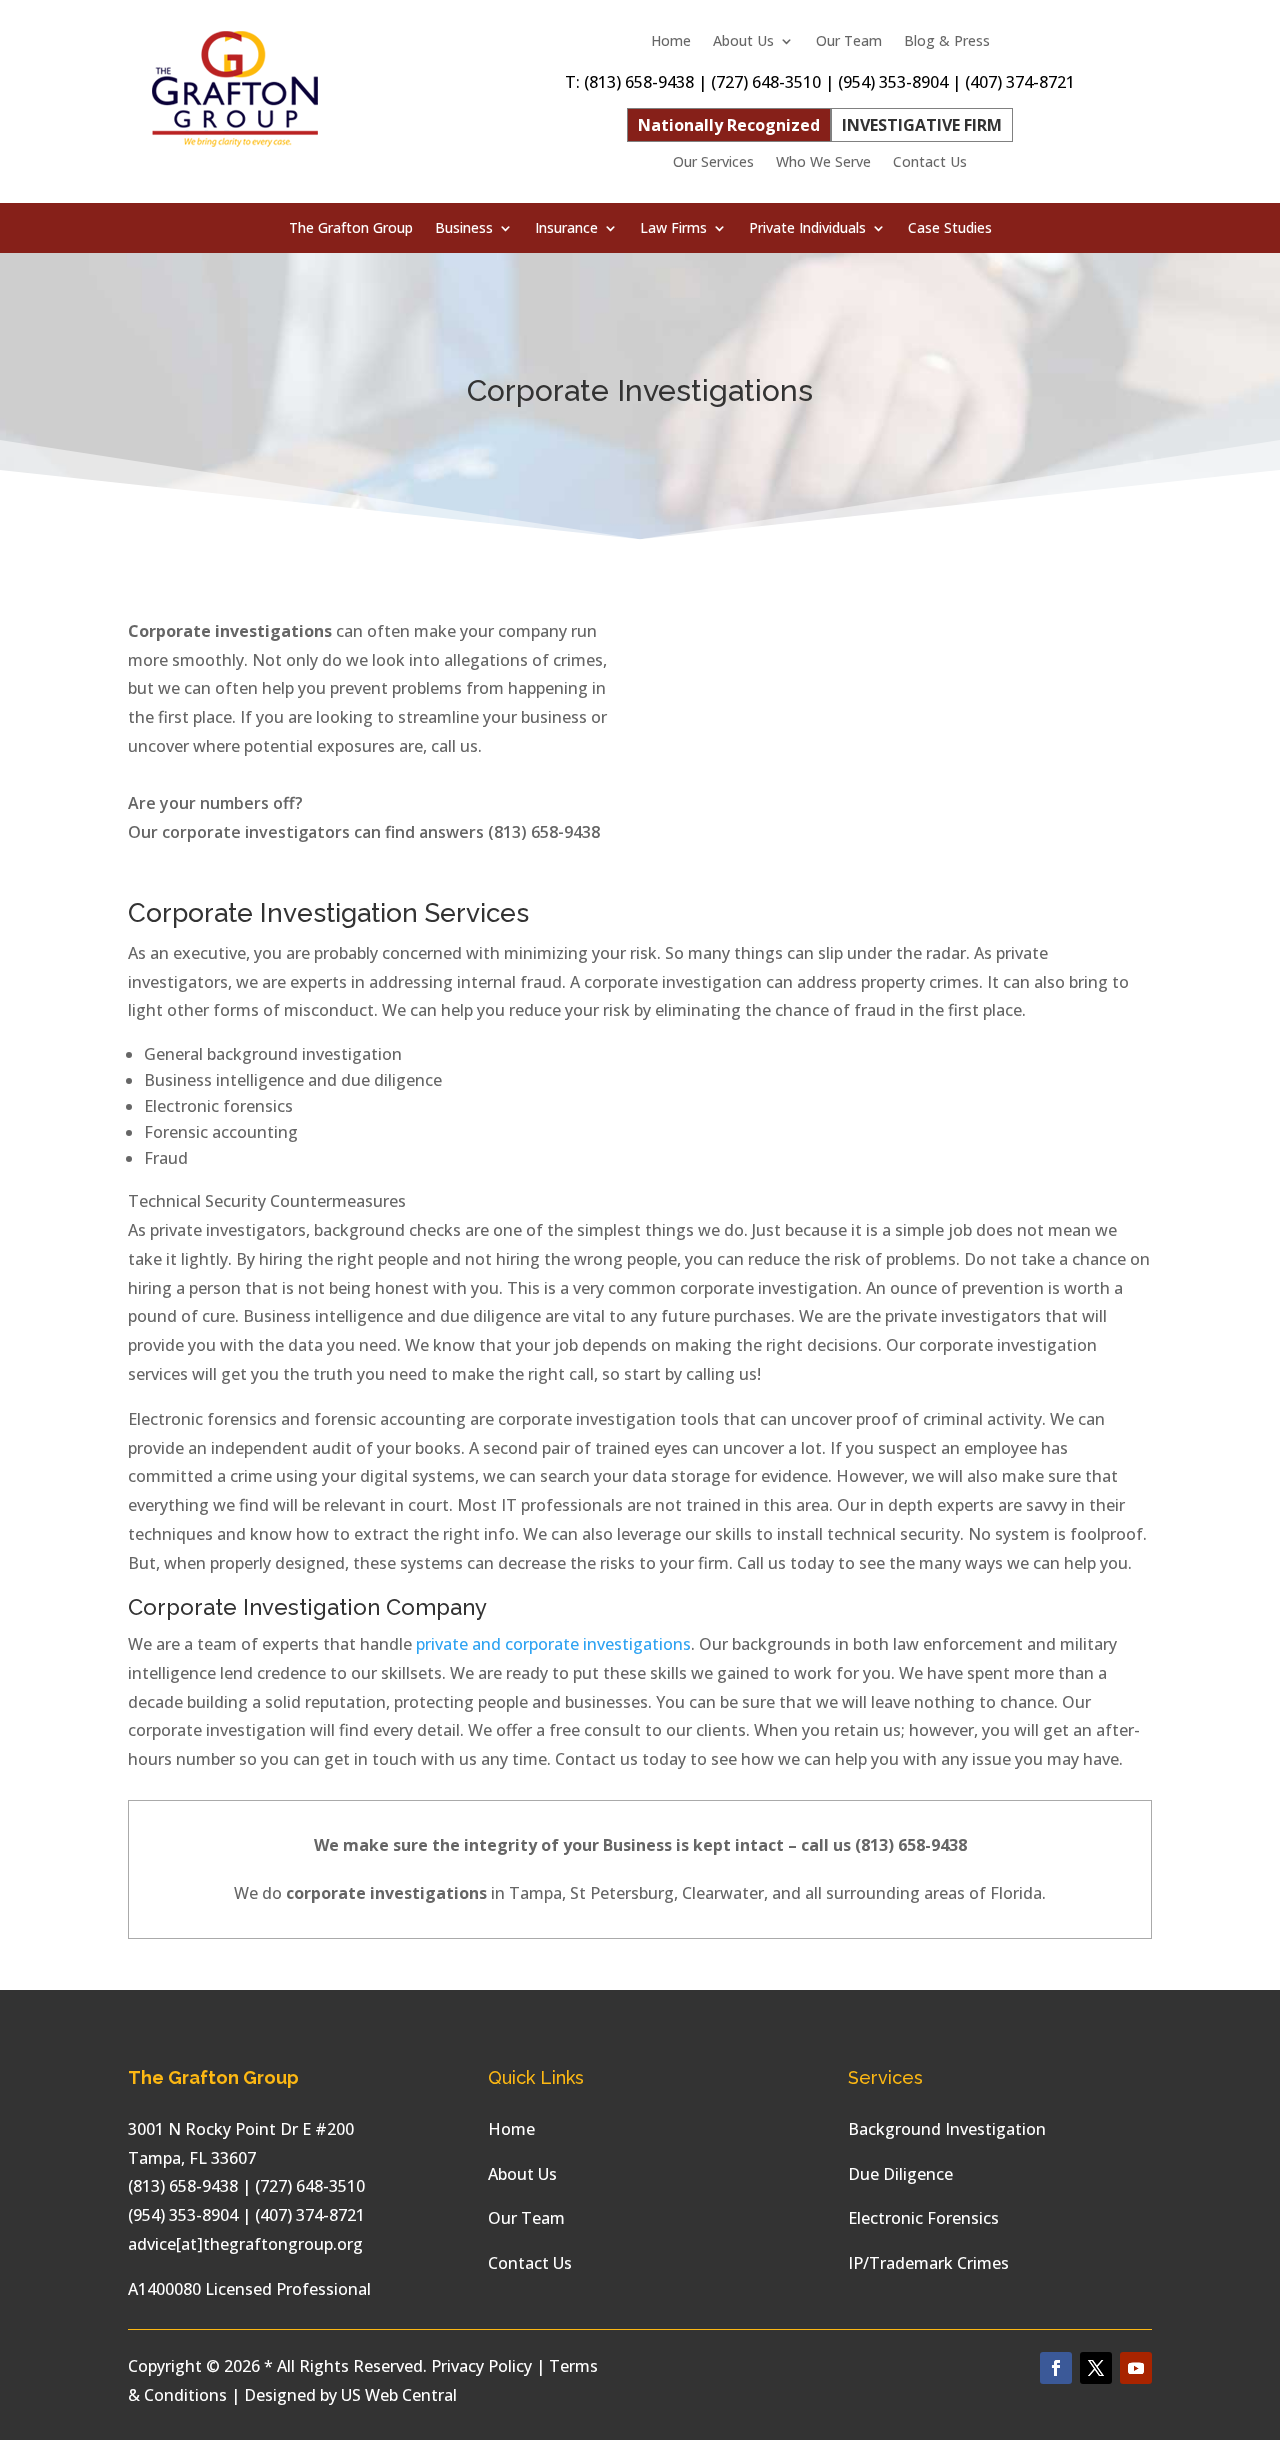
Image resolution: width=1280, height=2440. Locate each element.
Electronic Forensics (923, 2218)
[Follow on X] (1096, 2368)
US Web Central (399, 2395)
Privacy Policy (481, 2366)
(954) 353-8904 (893, 82)
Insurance (566, 229)
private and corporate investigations (553, 1644)
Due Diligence (900, 2174)
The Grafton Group (351, 229)
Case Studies (950, 229)
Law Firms (673, 229)
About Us (743, 42)
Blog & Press (947, 42)
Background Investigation (947, 2129)
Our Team (849, 42)
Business (464, 229)
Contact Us (930, 163)
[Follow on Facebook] (1056, 2368)
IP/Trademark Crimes (928, 2263)
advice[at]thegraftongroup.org (245, 2244)
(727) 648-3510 (766, 82)
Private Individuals (807, 229)
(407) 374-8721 (1020, 82)
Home (671, 42)
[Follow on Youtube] (1136, 2368)
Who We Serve (823, 163)
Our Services (713, 163)
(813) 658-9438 (639, 82)
